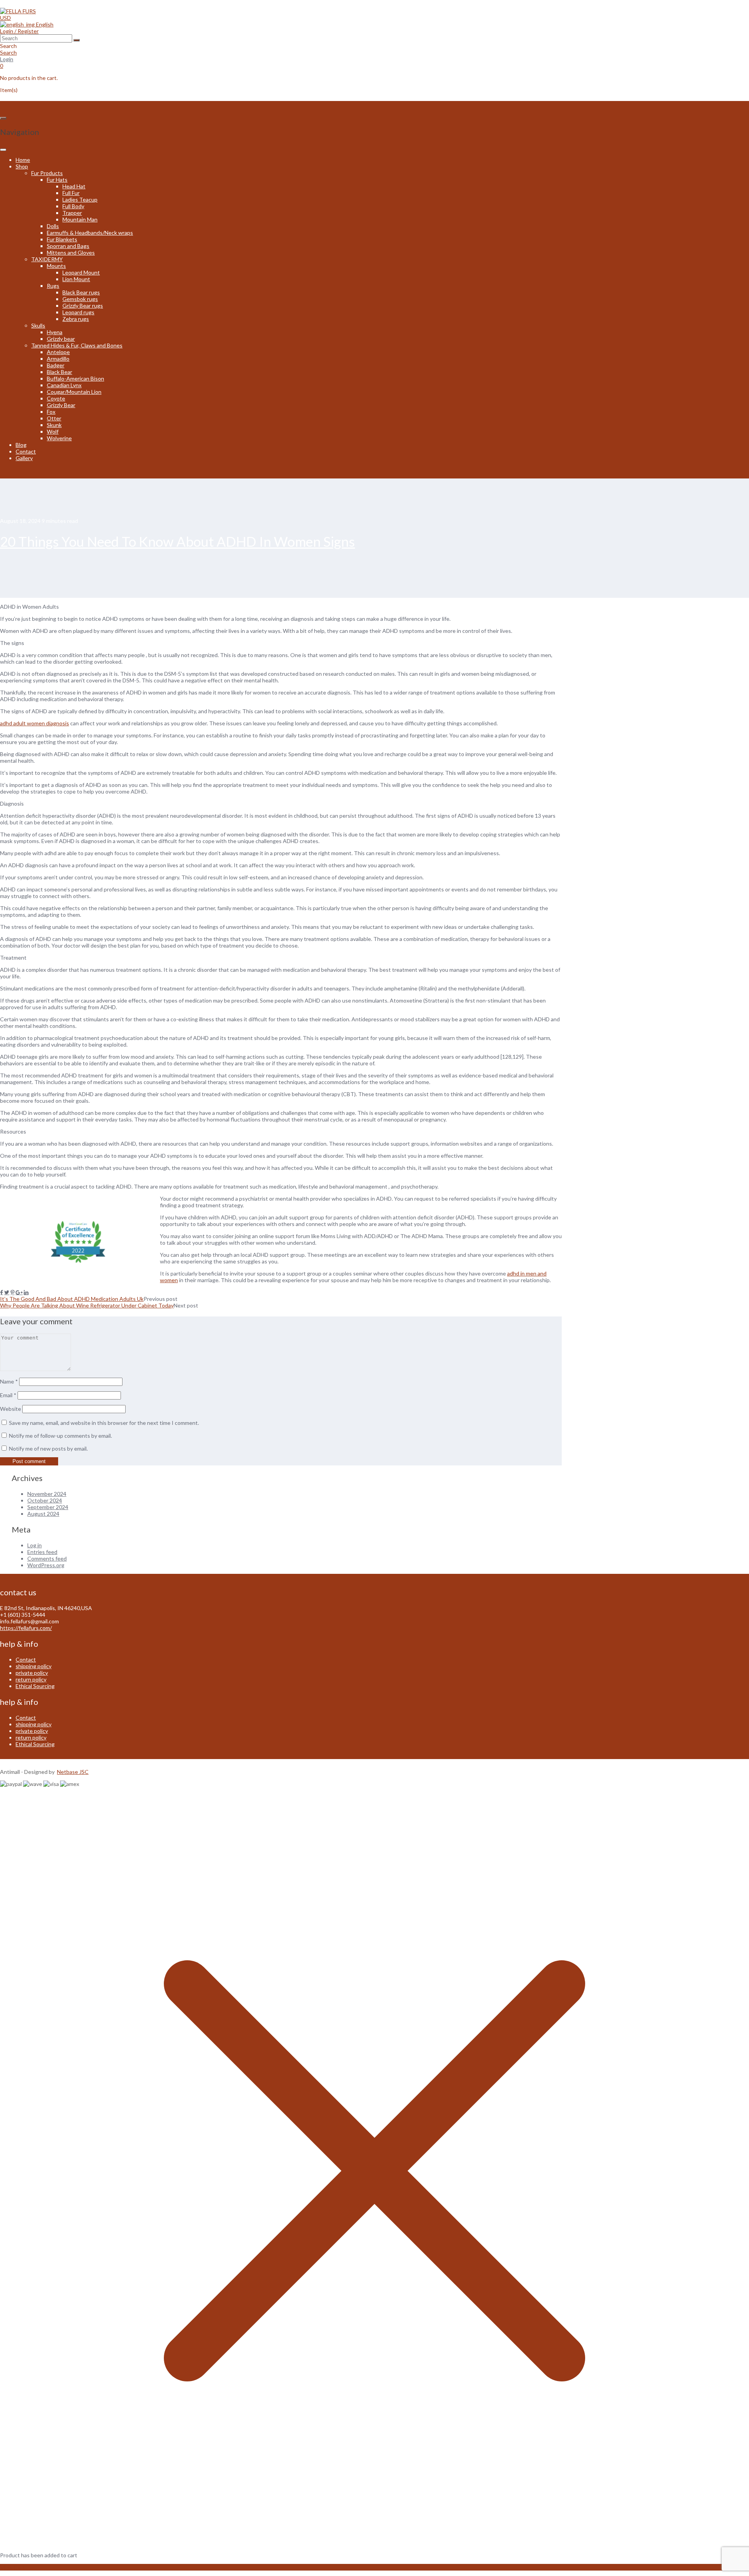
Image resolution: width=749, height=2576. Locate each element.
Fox (51, 412)
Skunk (54, 425)
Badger (56, 365)
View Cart (12, 2567)
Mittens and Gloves (71, 252)
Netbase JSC (73, 1772)
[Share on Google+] (19, 1292)
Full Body (73, 206)
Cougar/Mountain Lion (74, 392)
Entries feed (42, 1552)
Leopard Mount (81, 272)
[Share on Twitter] (7, 1292)
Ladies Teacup (80, 199)
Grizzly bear (61, 339)
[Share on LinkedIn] (26, 1292)
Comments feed (47, 1558)
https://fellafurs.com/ (26, 1628)
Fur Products (47, 173)
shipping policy (34, 1666)
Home (23, 160)
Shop (22, 166)
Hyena (55, 332)
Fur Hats (57, 180)
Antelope (58, 352)
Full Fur (71, 193)
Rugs (53, 286)
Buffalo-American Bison (75, 378)
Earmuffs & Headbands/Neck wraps (90, 233)
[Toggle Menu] (3, 150)
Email (8, 1395)
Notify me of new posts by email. (48, 1448)
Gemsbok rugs (80, 299)
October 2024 (45, 1500)
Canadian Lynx (64, 385)
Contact (26, 451)
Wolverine (59, 438)
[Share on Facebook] (2, 1292)
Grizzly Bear (61, 405)
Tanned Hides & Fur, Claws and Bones (77, 345)
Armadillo (58, 359)
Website (11, 1409)
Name (9, 1381)
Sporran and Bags (68, 246)
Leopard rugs (78, 312)
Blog (21, 445)
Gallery (24, 458)
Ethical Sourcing (35, 1686)
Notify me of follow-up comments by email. (60, 1436)
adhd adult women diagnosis (35, 723)
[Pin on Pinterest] (12, 1292)
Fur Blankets (62, 239)
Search (8, 52)
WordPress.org (46, 1565)
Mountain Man (80, 219)
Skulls (38, 325)
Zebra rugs (76, 319)
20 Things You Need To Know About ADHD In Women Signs (177, 541)
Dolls (53, 226)
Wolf (53, 431)
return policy (31, 1679)
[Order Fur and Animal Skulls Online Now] (18, 11)
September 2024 (48, 1507)
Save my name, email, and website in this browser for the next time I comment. (104, 1423)
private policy (32, 1673)
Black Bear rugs (81, 292)
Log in (35, 1545)
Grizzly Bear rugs (83, 306)
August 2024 (43, 1514)
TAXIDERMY (47, 259)
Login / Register (19, 31)
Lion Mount (76, 279)
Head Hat (74, 186)
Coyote (56, 398)
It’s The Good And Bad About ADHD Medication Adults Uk (72, 1299)
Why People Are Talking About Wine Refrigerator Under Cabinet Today (87, 1305)
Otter (54, 418)
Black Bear (59, 372)
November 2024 (47, 1494)
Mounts (56, 266)
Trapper (72, 213)
